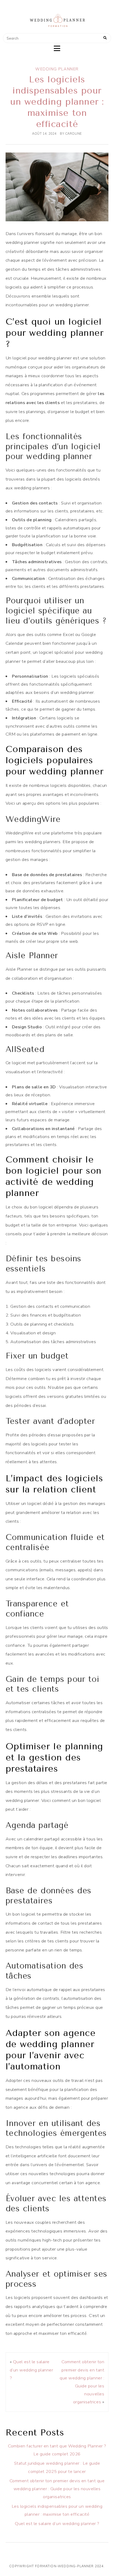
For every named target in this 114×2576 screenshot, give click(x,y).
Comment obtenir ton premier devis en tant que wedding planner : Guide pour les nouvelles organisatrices (57, 2489)
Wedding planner (57, 69)
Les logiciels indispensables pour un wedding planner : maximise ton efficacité (57, 102)
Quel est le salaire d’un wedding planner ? (31, 2370)
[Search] (105, 38)
